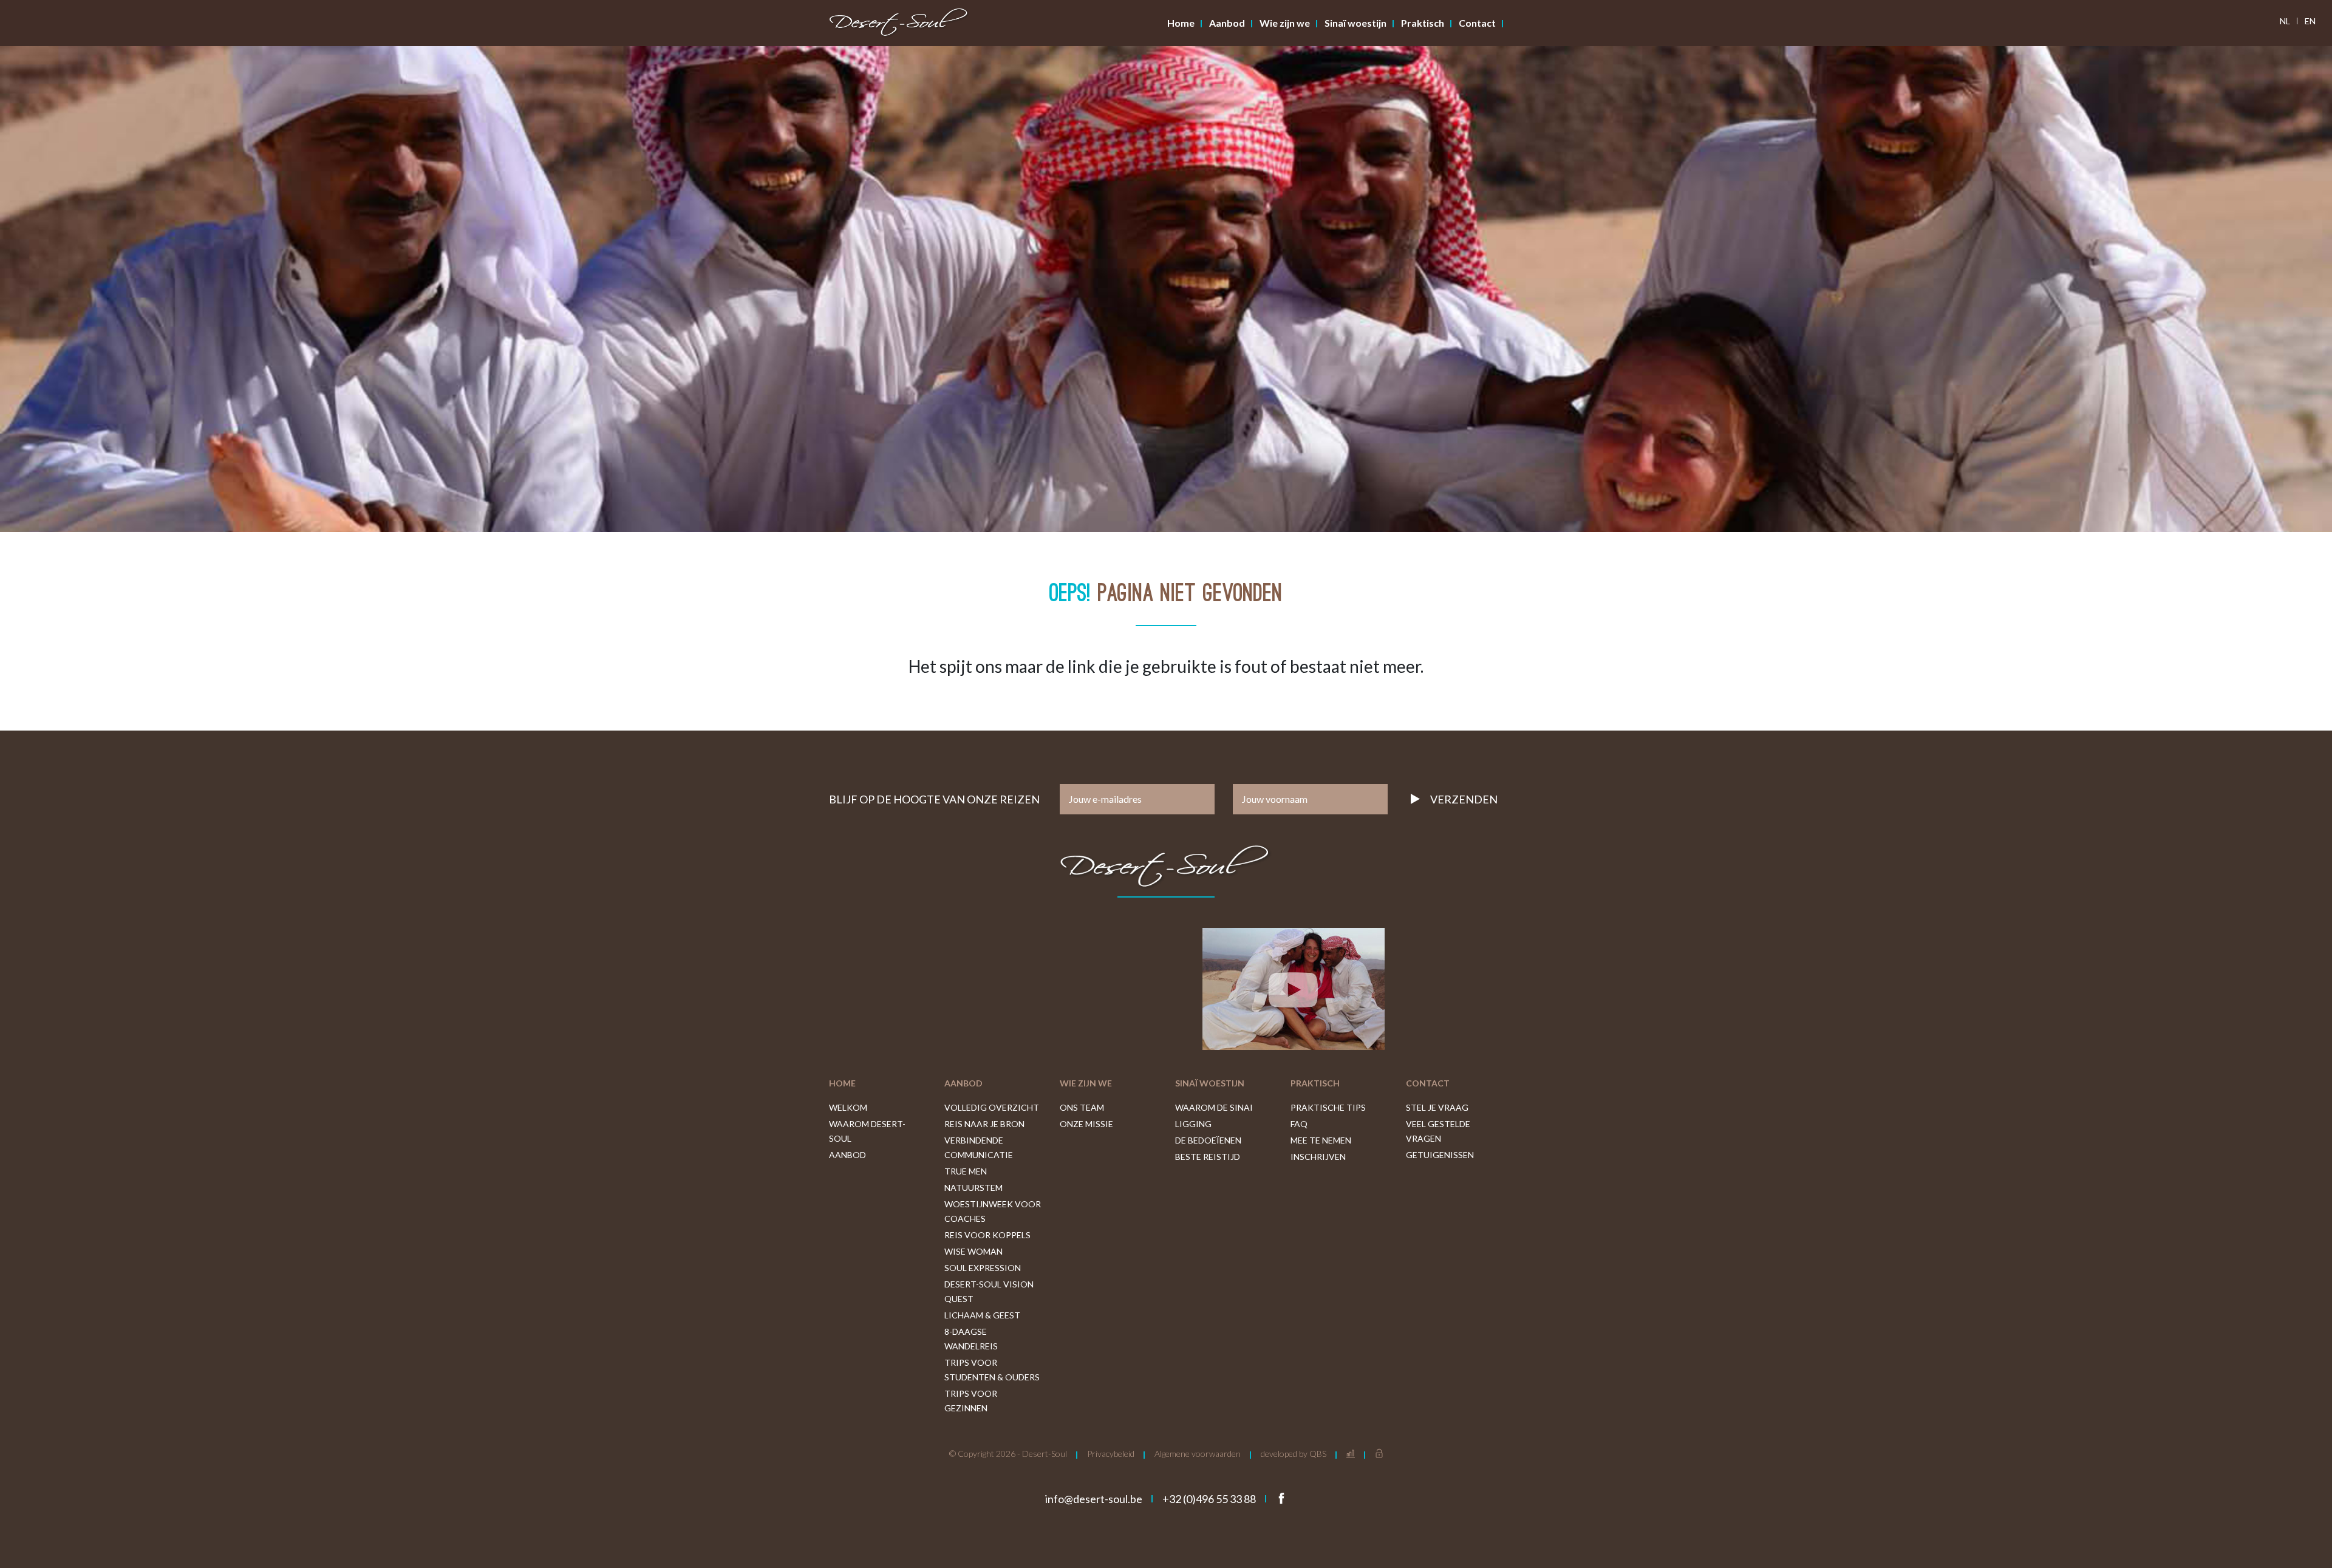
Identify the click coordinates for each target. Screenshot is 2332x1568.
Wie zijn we (1285, 23)
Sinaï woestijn (1355, 23)
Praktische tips (1328, 1107)
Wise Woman (973, 1251)
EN (2310, 21)
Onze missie (1086, 1124)
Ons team (1082, 1107)
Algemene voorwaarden (1198, 1454)
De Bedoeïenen (1208, 1140)
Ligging (1193, 1124)
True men (966, 1171)
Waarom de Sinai (1214, 1107)
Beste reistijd (1208, 1157)
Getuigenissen (1440, 1155)
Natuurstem (973, 1188)
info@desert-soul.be (1094, 1499)
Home (1181, 23)
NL (2285, 21)
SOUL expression (983, 1268)
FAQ (1299, 1124)
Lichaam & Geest (982, 1315)
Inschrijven (1318, 1157)
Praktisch (1423, 23)
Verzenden (1464, 799)
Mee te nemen (1321, 1140)
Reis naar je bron (984, 1124)
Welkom (848, 1107)
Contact (1477, 23)
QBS (1318, 1454)
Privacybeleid (1111, 1454)
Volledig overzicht (992, 1107)
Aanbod (1227, 23)
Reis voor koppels (987, 1235)
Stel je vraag (1437, 1107)
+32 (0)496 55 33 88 (1209, 1499)
